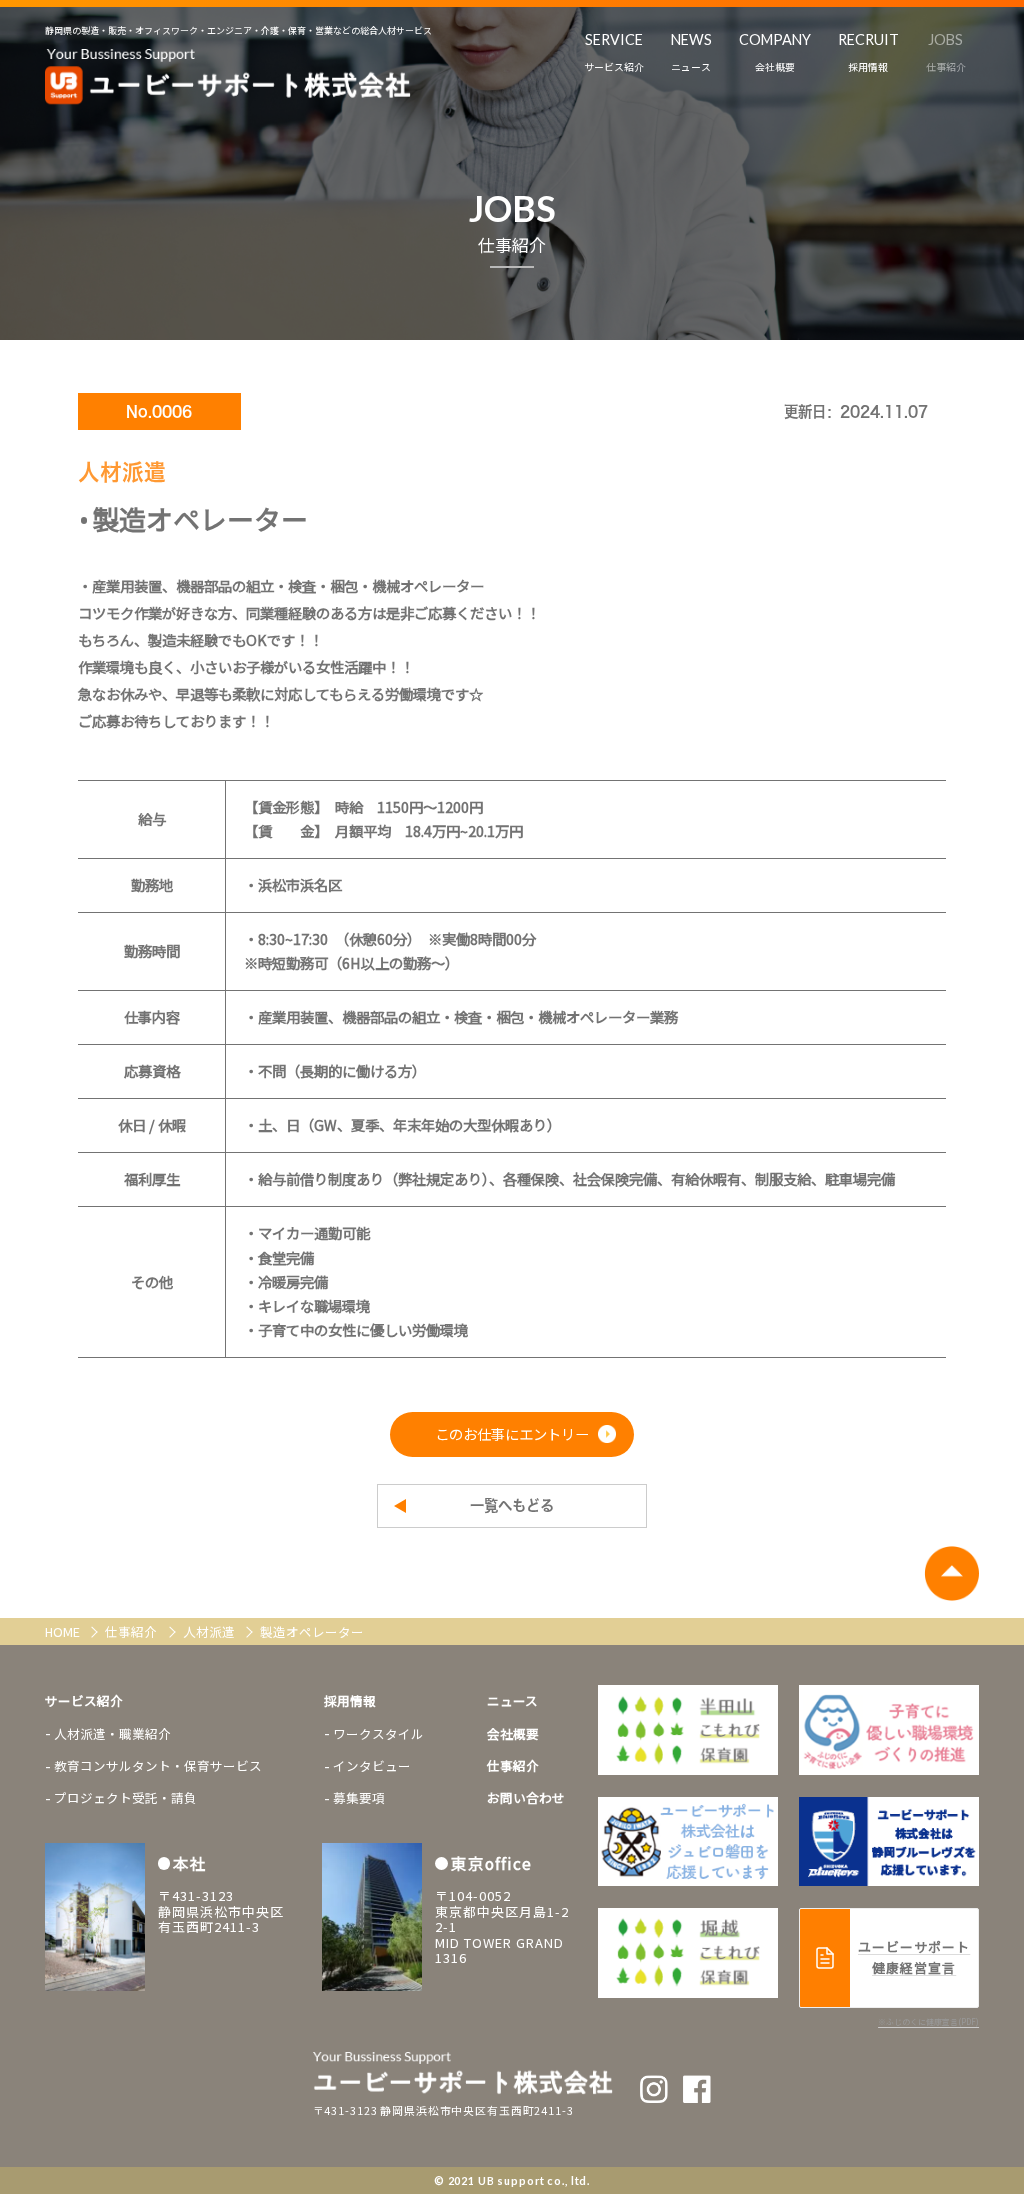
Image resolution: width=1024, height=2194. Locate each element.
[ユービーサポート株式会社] (228, 77)
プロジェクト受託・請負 (125, 1797)
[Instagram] (654, 2089)
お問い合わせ (526, 1797)
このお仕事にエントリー (512, 1433)
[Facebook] (697, 2089)
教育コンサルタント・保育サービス (158, 1765)
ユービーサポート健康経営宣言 (914, 1957)
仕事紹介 (132, 1631)
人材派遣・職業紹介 (112, 1733)
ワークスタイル (378, 1733)
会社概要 (513, 1733)
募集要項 (359, 1797)
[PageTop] (951, 1573)
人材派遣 (210, 1631)
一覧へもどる (512, 1505)
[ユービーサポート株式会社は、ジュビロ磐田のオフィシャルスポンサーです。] (889, 1730)
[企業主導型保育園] (688, 1730)
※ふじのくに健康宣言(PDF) (928, 2021)
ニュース (512, 1700)
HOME (64, 1631)
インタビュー (372, 1765)
